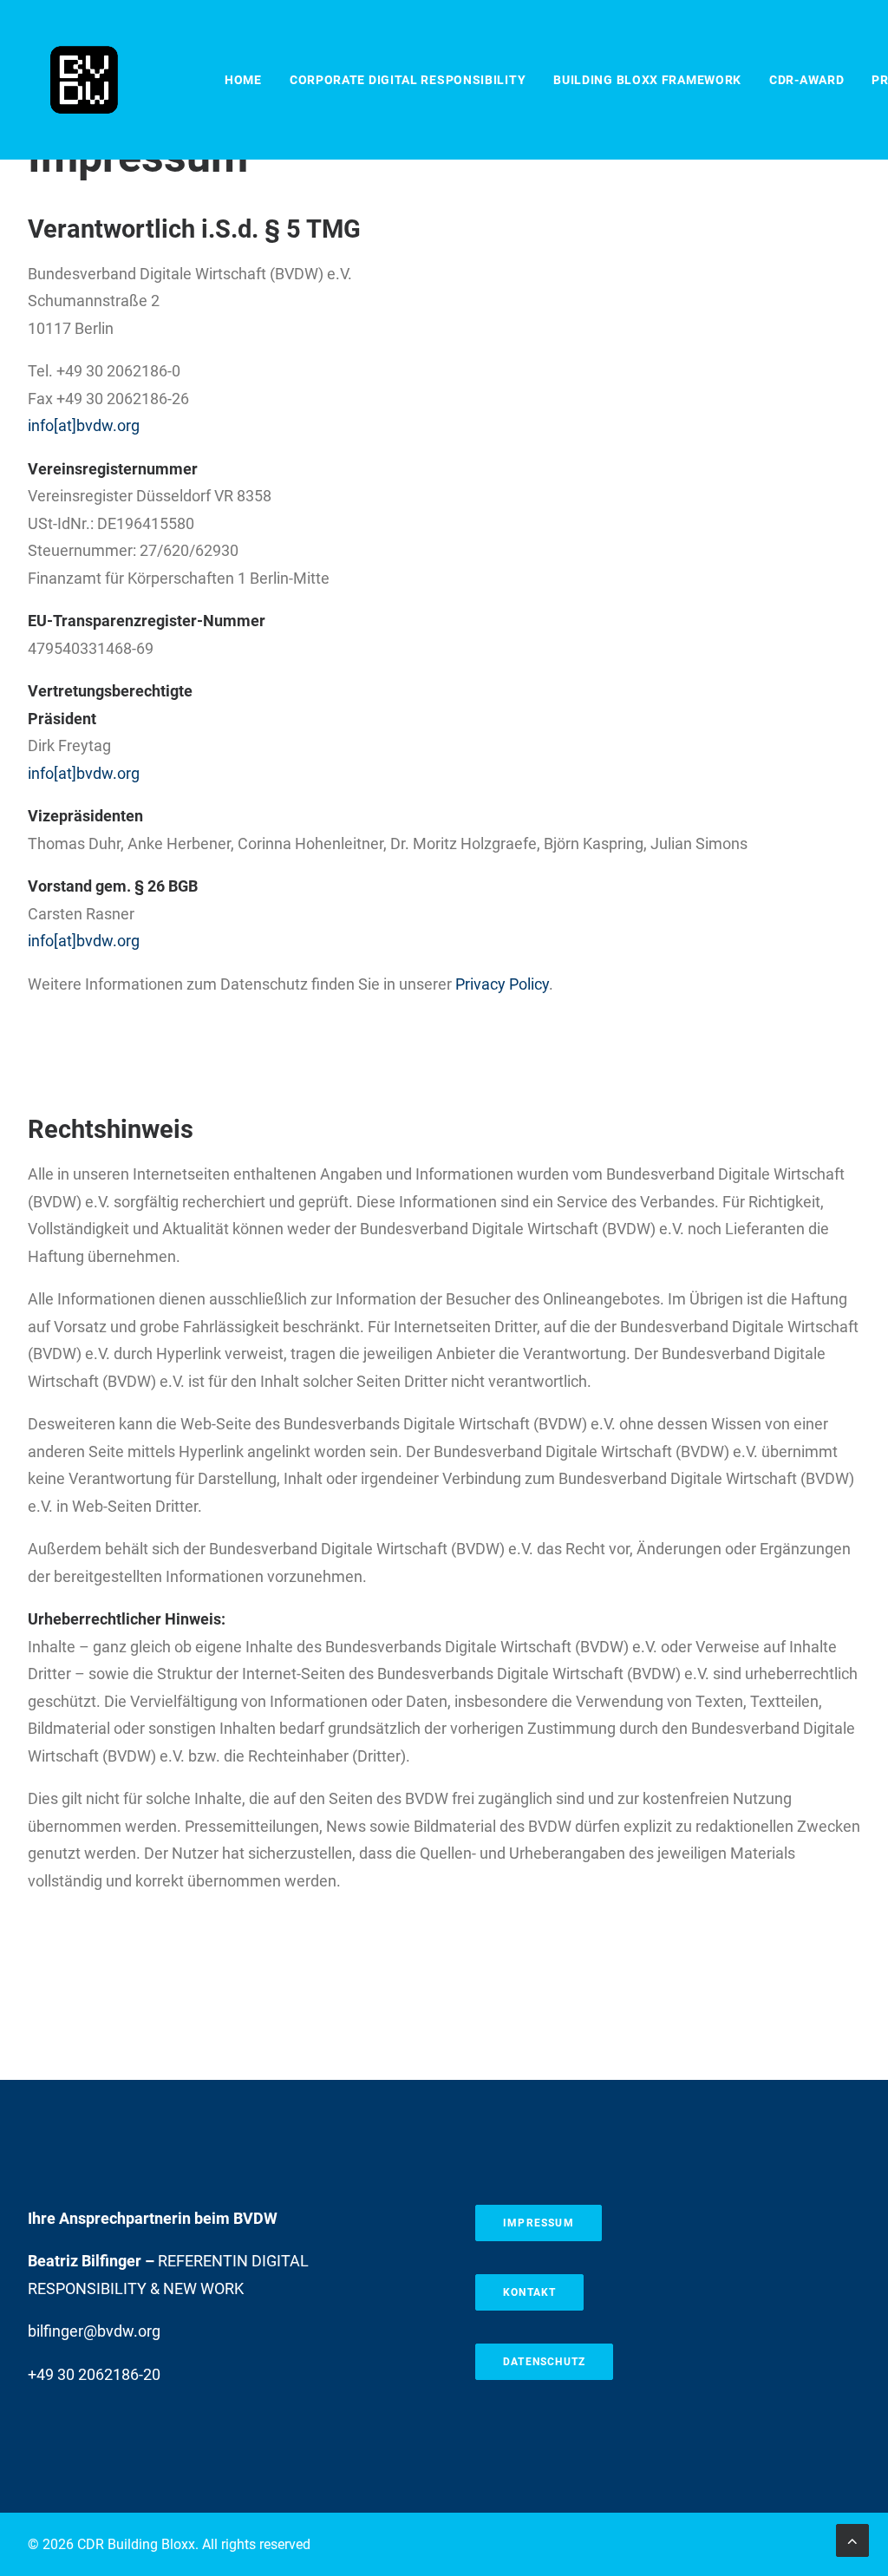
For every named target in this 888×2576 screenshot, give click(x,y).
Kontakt (529, 2292)
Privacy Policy (502, 984)
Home (243, 80)
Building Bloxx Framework (647, 80)
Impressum (539, 2223)
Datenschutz (544, 2362)
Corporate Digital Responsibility (408, 80)
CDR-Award (806, 80)
